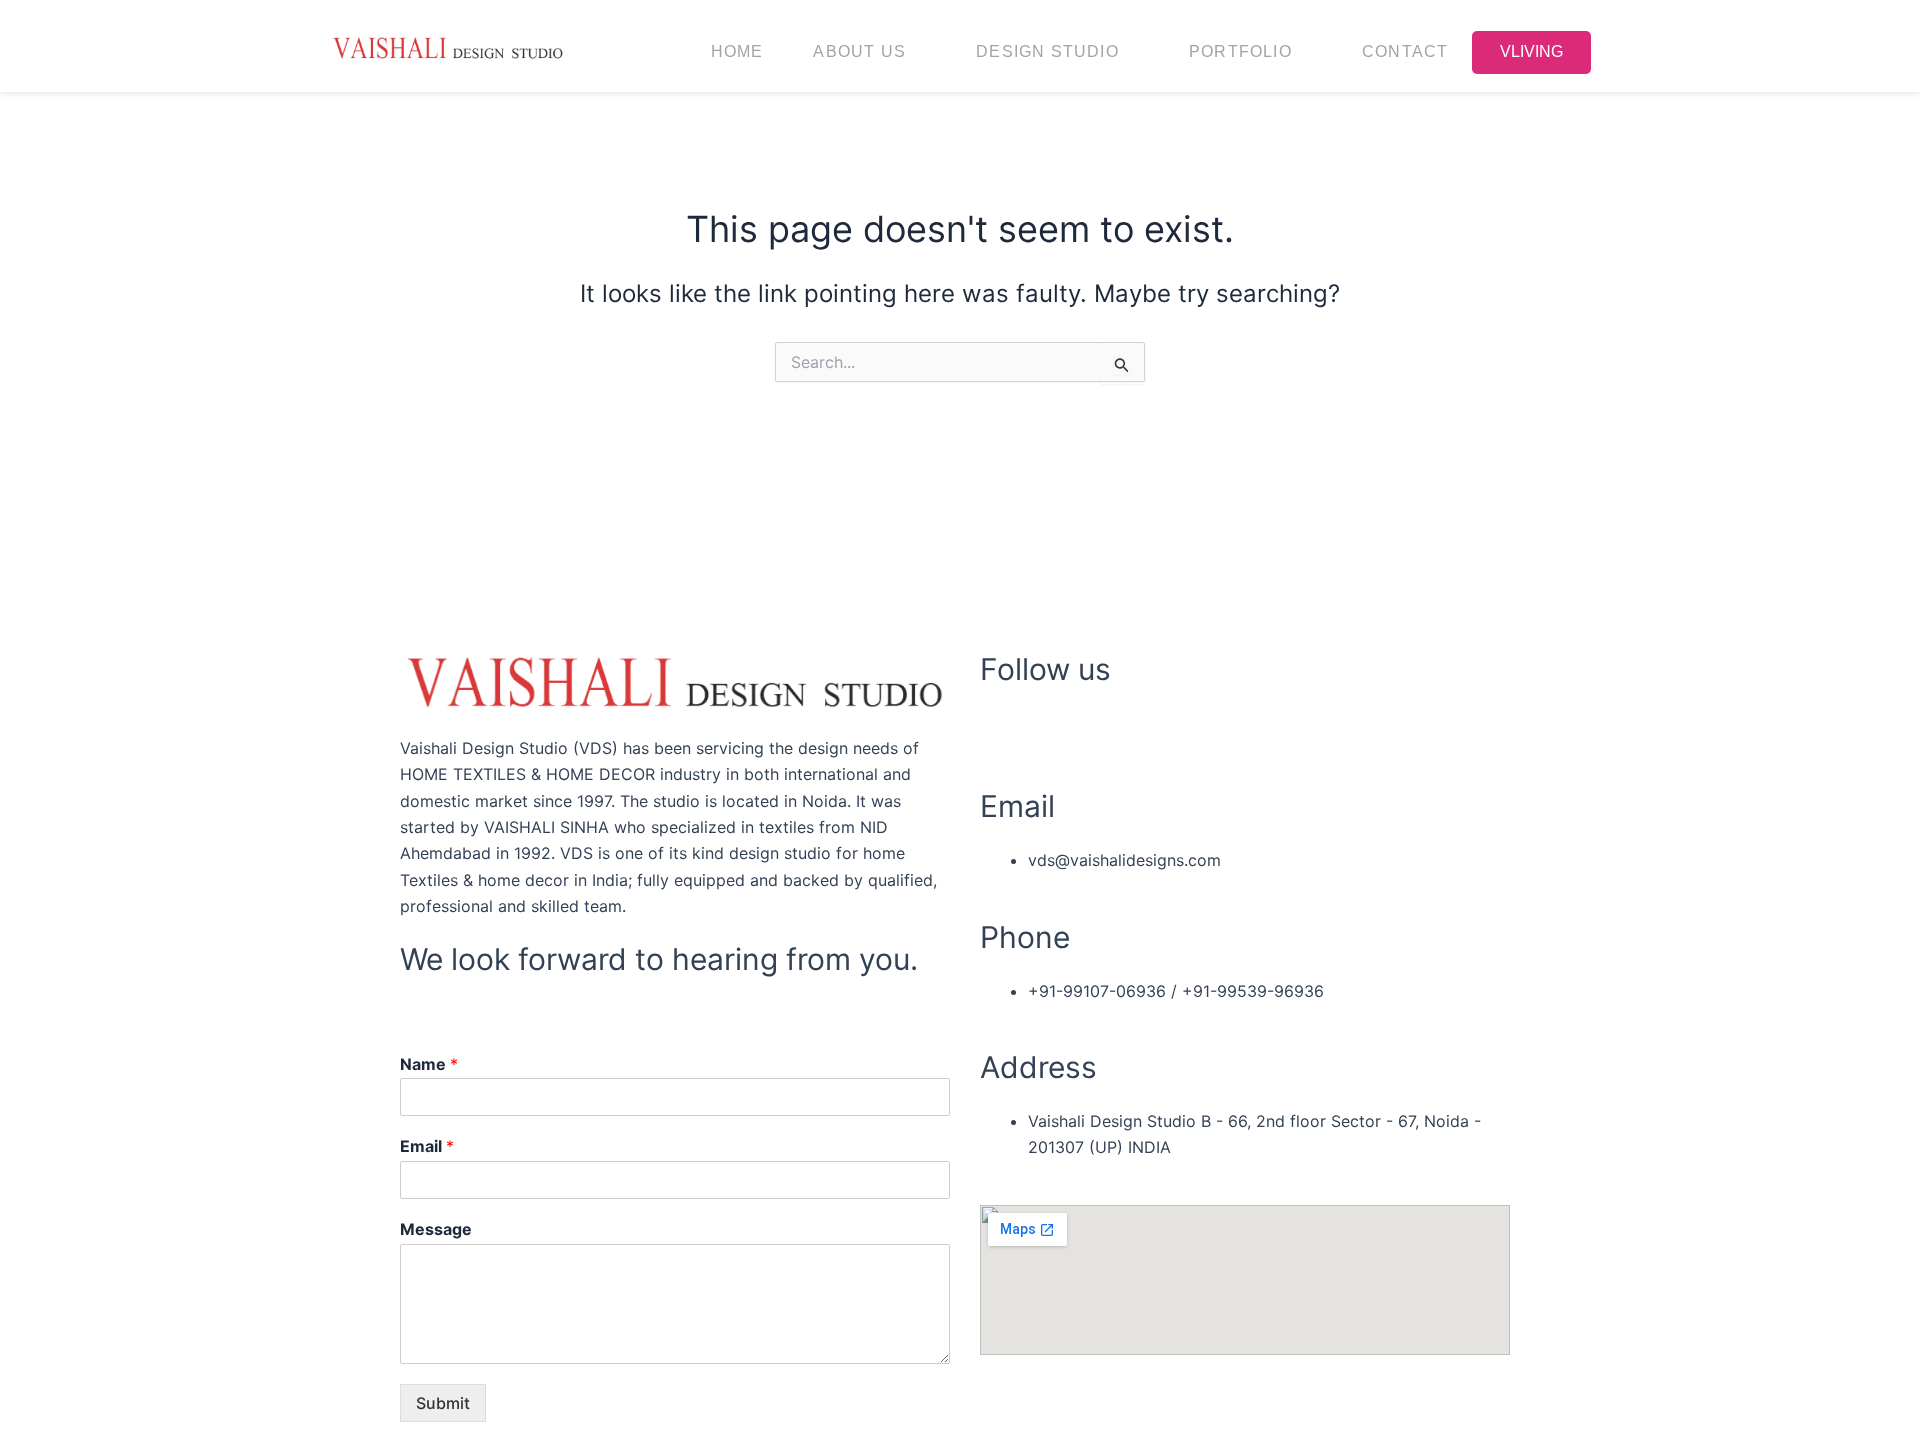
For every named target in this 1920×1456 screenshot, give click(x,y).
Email (427, 1146)
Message (436, 1229)
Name (429, 1064)
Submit (443, 1403)
